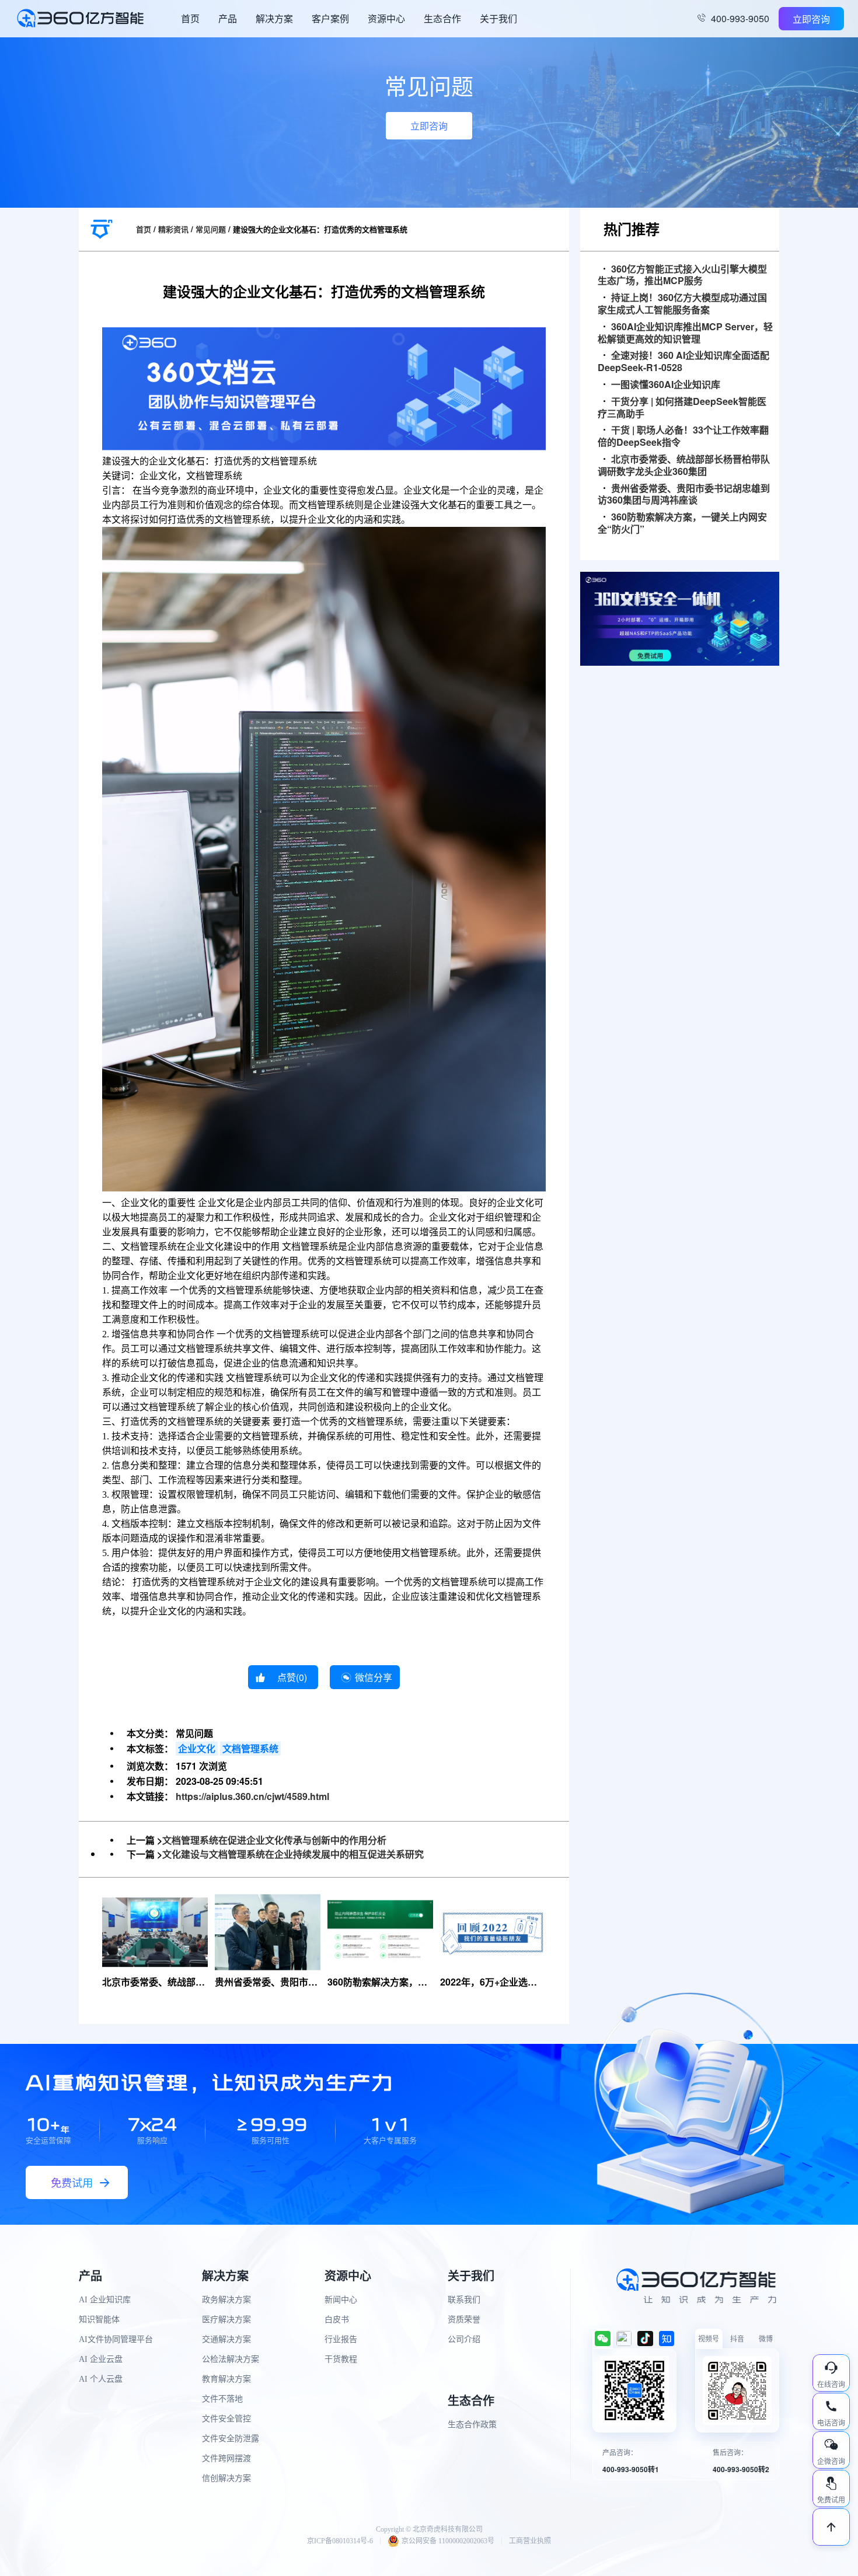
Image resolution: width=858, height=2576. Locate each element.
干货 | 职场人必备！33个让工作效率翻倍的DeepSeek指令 (683, 436)
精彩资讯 (173, 229)
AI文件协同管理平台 (116, 2339)
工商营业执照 (530, 2541)
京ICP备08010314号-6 (340, 2541)
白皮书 (337, 2320)
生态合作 (442, 18)
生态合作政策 (472, 2425)
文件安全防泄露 (231, 2439)
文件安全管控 (226, 2419)
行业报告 (341, 2339)
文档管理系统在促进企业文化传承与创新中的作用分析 (274, 1840)
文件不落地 (222, 2399)
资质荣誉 (464, 2320)
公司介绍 (464, 2339)
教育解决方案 (226, 2379)
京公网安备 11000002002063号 (448, 2541)
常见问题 (211, 229)
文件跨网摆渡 (226, 2458)
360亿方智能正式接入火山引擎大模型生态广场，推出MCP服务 (682, 275)
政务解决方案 (226, 2300)
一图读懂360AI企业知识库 (666, 385)
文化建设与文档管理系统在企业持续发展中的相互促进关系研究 (293, 1854)
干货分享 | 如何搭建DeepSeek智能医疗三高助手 (682, 408)
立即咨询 (811, 19)
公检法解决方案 (231, 2359)
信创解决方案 (226, 2478)
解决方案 (274, 18)
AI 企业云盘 (101, 2359)
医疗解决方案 (226, 2320)
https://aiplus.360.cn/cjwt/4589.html (252, 1796)
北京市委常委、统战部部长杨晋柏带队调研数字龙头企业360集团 (684, 466)
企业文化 (197, 1748)
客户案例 (330, 18)
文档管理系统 (250, 1748)
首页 (190, 18)
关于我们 (498, 18)
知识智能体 (99, 2320)
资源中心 (386, 18)
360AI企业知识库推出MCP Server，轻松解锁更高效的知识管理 (685, 333)
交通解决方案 (226, 2339)
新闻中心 (341, 2300)
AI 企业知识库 (105, 2300)
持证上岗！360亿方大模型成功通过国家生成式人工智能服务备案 (682, 304)
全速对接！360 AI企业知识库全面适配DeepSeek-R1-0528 (683, 362)
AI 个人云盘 (101, 2379)
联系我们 (464, 2300)
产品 (228, 18)
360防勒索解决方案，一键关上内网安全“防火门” (682, 523)
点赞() (292, 1677)
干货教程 (341, 2359)
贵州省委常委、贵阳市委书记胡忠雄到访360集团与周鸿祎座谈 (684, 495)
